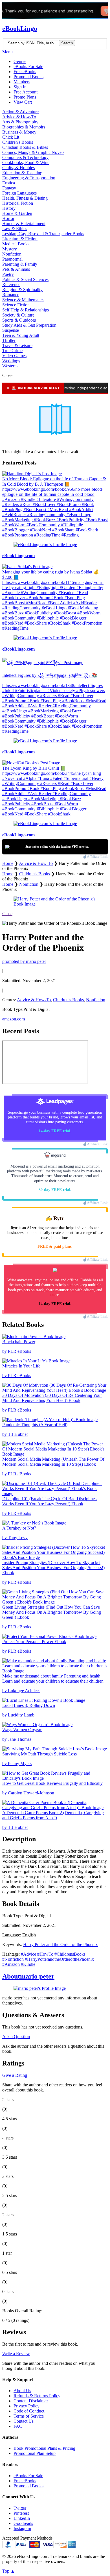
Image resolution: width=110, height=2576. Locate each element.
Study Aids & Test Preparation (29, 325)
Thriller (9, 340)
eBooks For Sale (28, 66)
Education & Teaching (22, 173)
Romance (11, 295)
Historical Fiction (18, 203)
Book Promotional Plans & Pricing (44, 2448)
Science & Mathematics (23, 300)
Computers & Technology (25, 157)
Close (7, 914)
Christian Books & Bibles (25, 147)
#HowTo (45, 1954)
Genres (20, 61)
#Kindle (28, 1964)
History (9, 208)
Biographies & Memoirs (24, 127)
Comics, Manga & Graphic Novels (33, 152)
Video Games (14, 356)
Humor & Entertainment (24, 223)
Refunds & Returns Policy (37, 2396)
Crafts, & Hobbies (18, 168)
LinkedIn (22, 2518)
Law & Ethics (15, 229)
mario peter (28, 1976)
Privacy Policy (27, 2406)
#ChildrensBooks (70, 1954)
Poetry (8, 274)
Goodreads (23, 2523)
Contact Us (24, 2421)
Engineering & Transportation (29, 178)
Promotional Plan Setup (35, 2453)
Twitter (20, 2508)
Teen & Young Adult (21, 335)
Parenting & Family (20, 264)
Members (22, 82)
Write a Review (16, 2354)
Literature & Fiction (20, 239)
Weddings (11, 361)
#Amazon (11, 1964)
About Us (22, 2391)
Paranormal (12, 259)
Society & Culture (18, 315)
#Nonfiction (13, 1959)
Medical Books (16, 244)
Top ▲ (9, 2571)
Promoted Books (28, 77)
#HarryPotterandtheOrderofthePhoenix (59, 1959)
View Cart (23, 102)
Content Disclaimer (31, 2401)
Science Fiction (16, 305)
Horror (8, 218)
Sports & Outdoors (19, 320)
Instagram (22, 2528)
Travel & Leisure (17, 345)
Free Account (26, 92)
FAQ (18, 2426)
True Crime (12, 351)
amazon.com (14, 1019)
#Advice (28, 1954)
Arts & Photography (20, 122)
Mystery (10, 249)
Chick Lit (11, 137)
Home (8, 863)
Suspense (11, 330)
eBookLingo (20, 29)
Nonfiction (12, 254)
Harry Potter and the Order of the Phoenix (60, 1944)
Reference (11, 284)
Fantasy (9, 188)
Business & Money (19, 132)
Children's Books (18, 142)
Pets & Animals (16, 269)
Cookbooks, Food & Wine (26, 163)
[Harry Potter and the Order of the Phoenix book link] (55, 904)
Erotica (9, 183)
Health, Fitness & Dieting (25, 198)
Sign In (20, 87)
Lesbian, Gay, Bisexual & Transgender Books (43, 234)
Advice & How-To (19, 117)
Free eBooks (25, 72)
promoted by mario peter (24, 961)
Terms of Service (29, 2416)
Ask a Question (16, 2037)
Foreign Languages (19, 193)
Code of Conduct (29, 2411)
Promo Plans (25, 97)
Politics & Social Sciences (25, 279)
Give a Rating (15, 2075)
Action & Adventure (20, 112)
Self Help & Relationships (26, 310)
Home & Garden (17, 213)
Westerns (10, 366)
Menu (7, 52)
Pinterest (21, 2513)
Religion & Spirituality (22, 290)
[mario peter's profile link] (40, 1988)
